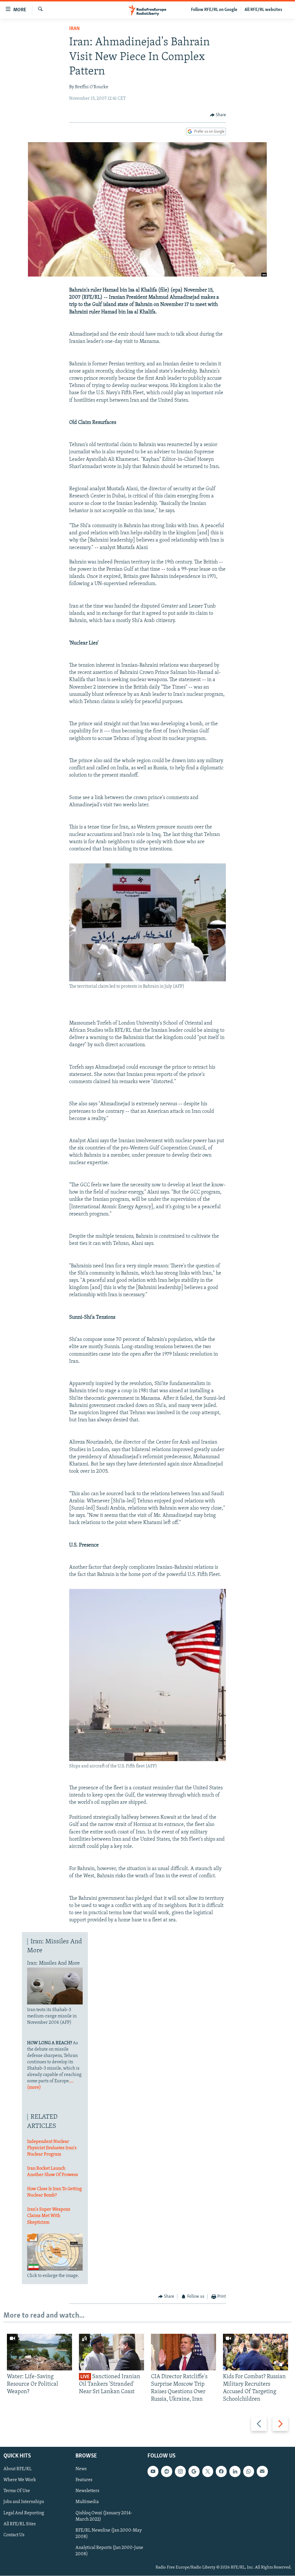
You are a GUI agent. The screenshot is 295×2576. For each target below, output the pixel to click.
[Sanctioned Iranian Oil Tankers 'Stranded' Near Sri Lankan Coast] (111, 2352)
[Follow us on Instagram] (180, 2471)
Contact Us (14, 2535)
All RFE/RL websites (263, 10)
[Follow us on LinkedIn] (235, 2471)
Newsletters (87, 2491)
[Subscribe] (262, 2471)
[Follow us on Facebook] (221, 2471)
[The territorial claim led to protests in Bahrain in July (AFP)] (148, 980)
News (81, 2469)
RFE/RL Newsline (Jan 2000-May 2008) (109, 2533)
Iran (74, 29)
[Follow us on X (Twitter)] (208, 2471)
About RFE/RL (18, 2469)
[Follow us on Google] (194, 2471)
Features (84, 2480)
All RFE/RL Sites (20, 2524)
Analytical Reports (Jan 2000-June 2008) (109, 2551)
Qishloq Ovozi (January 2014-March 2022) (104, 2516)
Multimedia (87, 2502)
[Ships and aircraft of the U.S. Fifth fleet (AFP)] (148, 1760)
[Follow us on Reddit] (167, 2471)
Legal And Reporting (24, 2513)
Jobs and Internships (24, 2502)
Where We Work (20, 2480)
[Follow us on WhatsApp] (249, 2471)
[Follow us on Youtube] (153, 2471)
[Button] (218, 115)
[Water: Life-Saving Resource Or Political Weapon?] (39, 2352)
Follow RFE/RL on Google (214, 10)
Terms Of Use (17, 2491)
